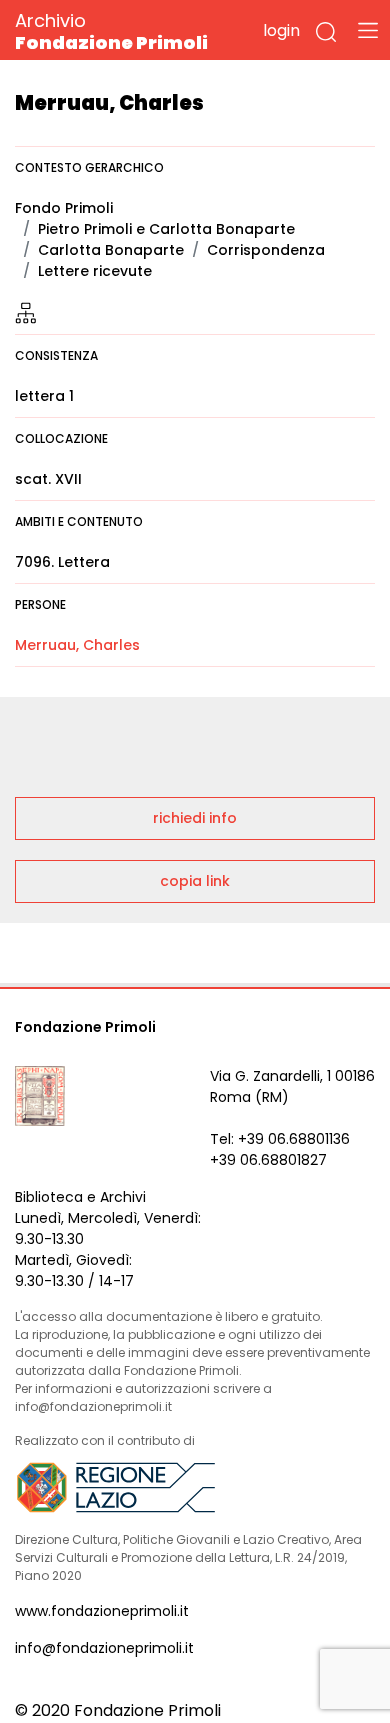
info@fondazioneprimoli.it (104, 1648)
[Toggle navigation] (368, 30)
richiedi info (195, 818)
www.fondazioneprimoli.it (102, 1611)
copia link (195, 881)
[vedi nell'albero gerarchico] (26, 312)
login (281, 30)
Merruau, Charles (77, 645)
